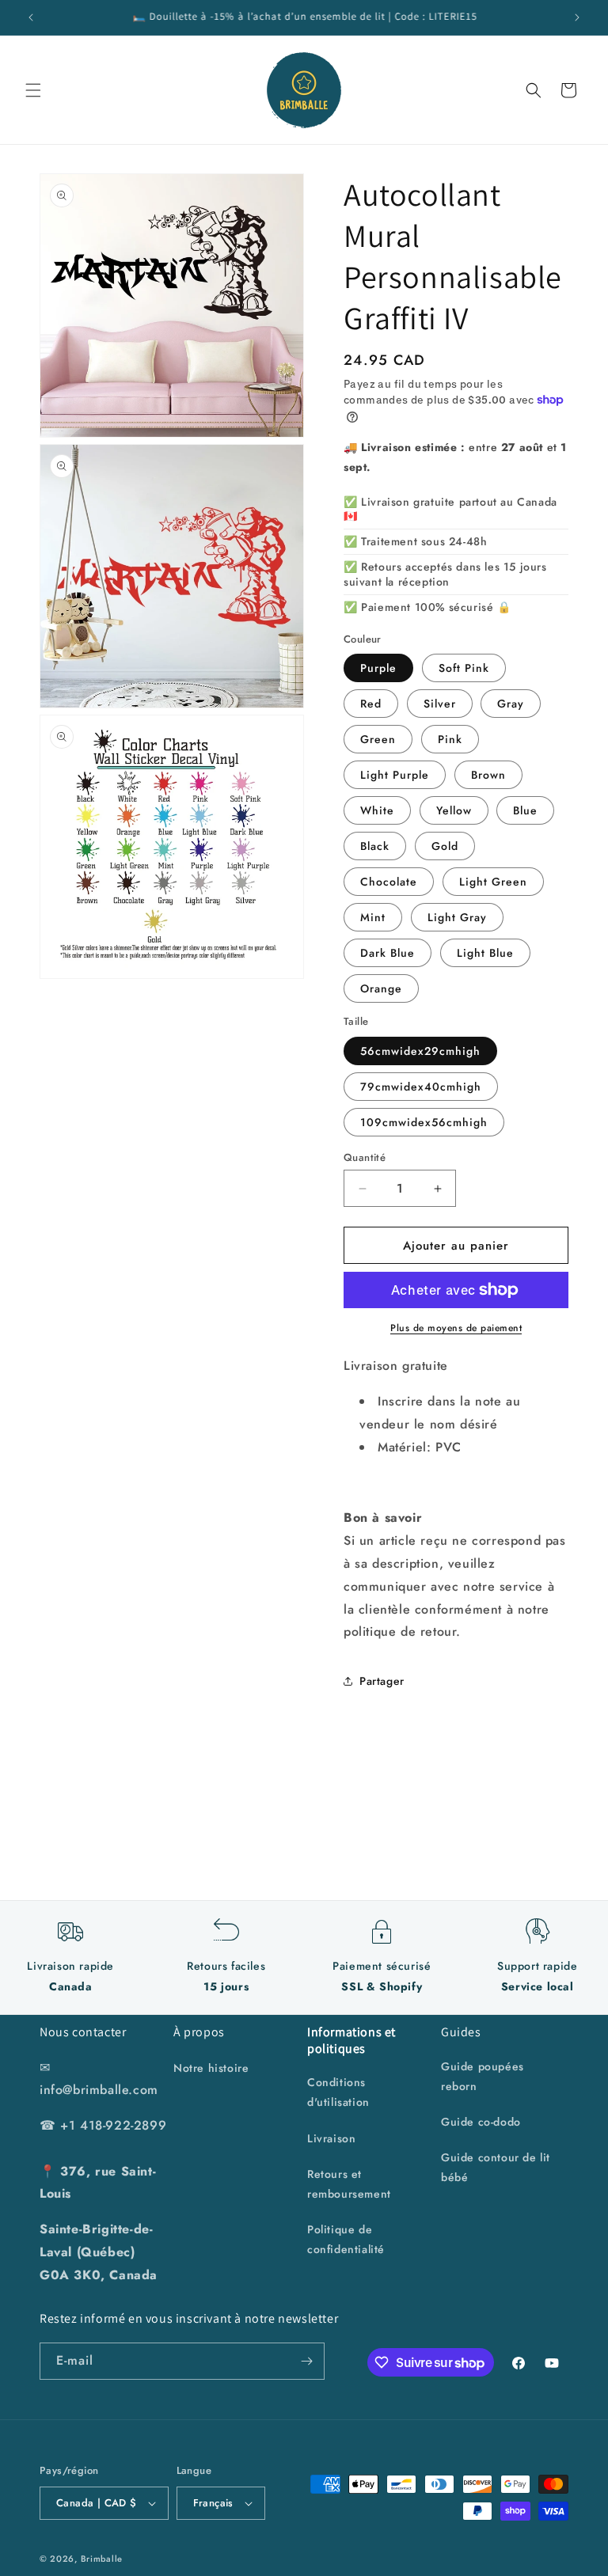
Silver (440, 704)
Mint (373, 917)
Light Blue (485, 953)
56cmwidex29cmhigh (420, 1051)
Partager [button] (382, 1681)
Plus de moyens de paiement (456, 1328)
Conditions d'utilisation (338, 2092)
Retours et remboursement (349, 2184)
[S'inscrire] (306, 2361)
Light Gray (457, 917)
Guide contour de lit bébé (496, 2167)
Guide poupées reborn (483, 2076)
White (377, 810)
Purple (378, 668)
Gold (445, 846)
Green (378, 739)
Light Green (493, 882)
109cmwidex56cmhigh (424, 1122)
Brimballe (102, 2559)
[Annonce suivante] (577, 17)
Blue (525, 810)
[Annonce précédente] (31, 17)
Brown (488, 775)
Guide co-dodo (481, 2122)
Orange (381, 988)
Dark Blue (388, 953)
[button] (33, 90)
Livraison (331, 2138)
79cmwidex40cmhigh (421, 1087)
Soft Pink (464, 668)
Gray (511, 704)
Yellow (454, 810)
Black (375, 846)
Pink (450, 739)
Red (371, 704)
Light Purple (395, 775)
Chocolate (389, 882)
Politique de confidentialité (346, 2239)
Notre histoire (211, 2068)
